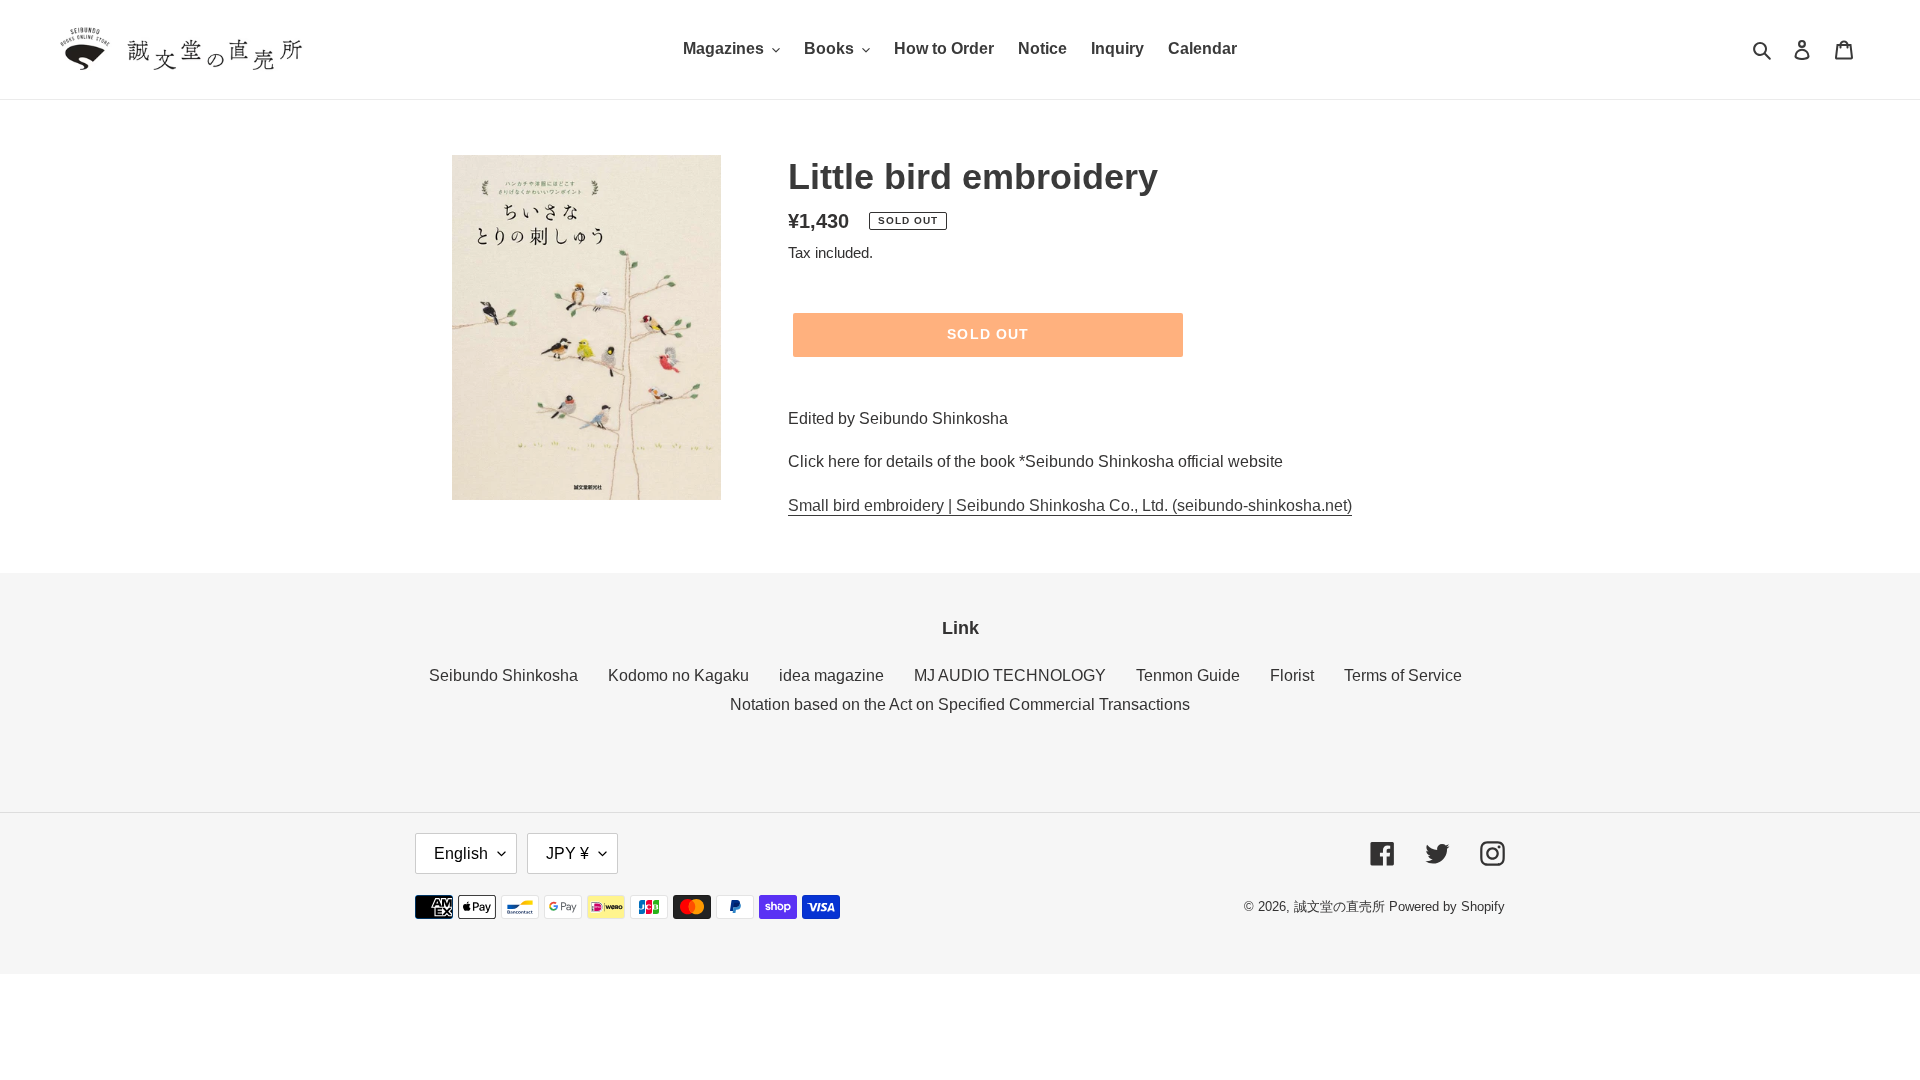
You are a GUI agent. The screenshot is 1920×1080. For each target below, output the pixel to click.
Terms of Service (1403, 675)
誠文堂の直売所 (1339, 906)
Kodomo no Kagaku (678, 675)
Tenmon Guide (1188, 675)
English (461, 853)
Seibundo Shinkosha (503, 675)
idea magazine (831, 675)
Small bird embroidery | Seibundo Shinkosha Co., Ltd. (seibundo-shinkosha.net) (1070, 505)
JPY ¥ (567, 853)
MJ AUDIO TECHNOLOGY (1010, 675)
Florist (1292, 675)
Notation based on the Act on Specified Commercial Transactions (960, 704)
